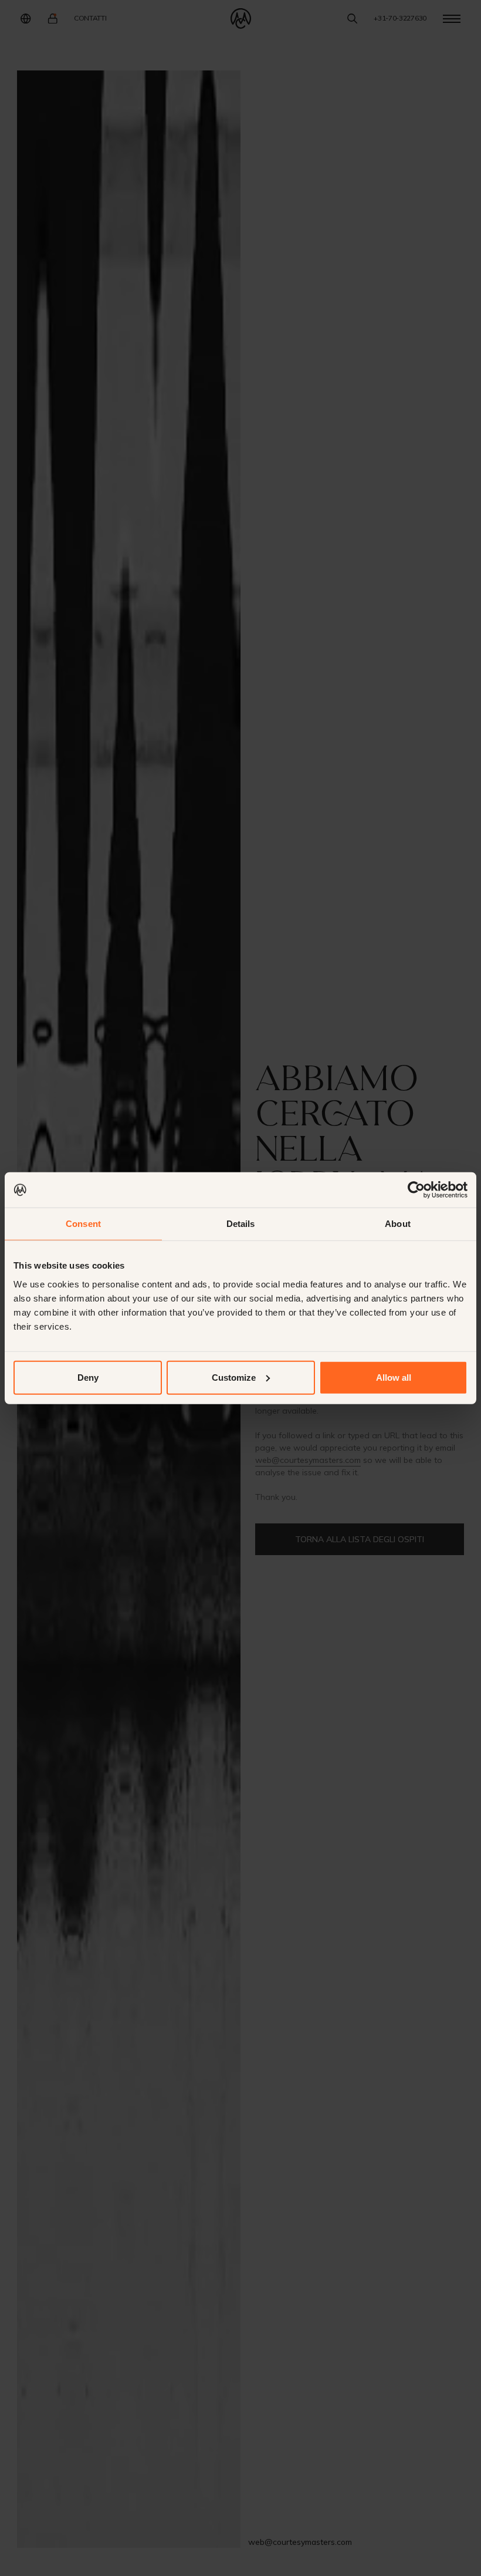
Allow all (394, 1377)
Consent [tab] (83, 1224)
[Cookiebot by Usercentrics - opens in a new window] (416, 1190)
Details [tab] (241, 1224)
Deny (88, 1377)
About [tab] (398, 1224)
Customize (234, 1377)
